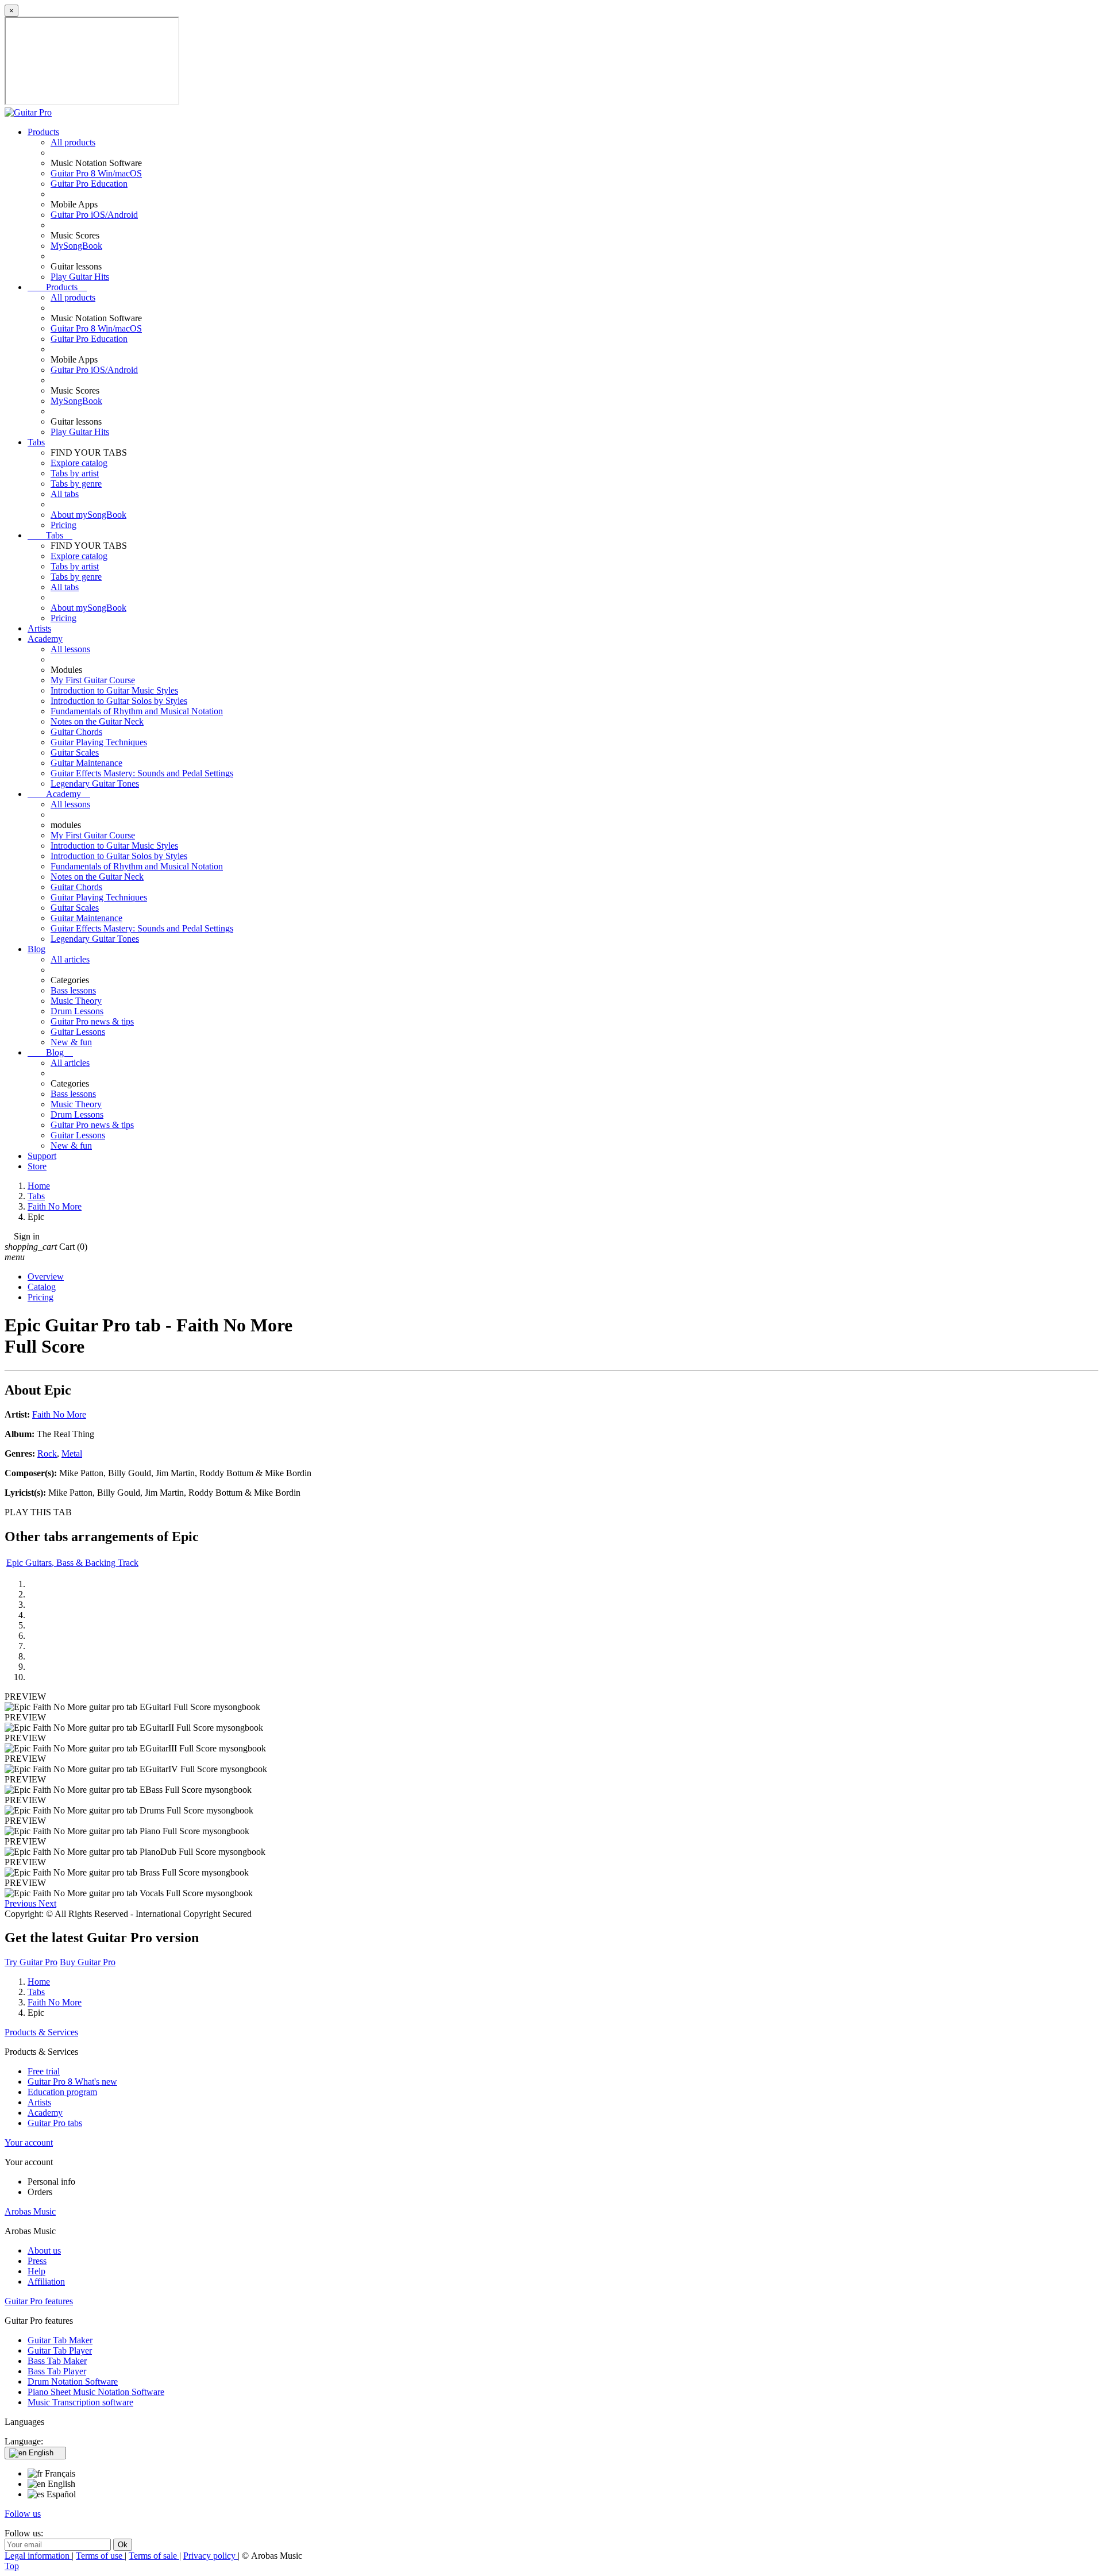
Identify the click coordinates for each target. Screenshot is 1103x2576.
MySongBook (76, 246)
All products (73, 142)
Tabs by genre (76, 484)
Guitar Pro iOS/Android (94, 215)
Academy (45, 639)
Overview (46, 1277)
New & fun (71, 1042)
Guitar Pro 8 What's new (72, 2082)
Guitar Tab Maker (60, 2340)
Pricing (63, 525)
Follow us (23, 2514)
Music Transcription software (80, 2402)
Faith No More (59, 1414)
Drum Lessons (77, 1011)
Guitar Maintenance (86, 763)
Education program (62, 2092)
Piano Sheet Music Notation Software (96, 2392)
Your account (29, 2142)
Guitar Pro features (39, 2301)
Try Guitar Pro (31, 1962)
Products (43, 132)
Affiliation (46, 2282)
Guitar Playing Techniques (99, 742)
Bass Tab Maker (57, 2361)
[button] (22, 1903)
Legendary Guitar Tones (95, 783)
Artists (39, 628)
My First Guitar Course (93, 680)
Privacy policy (211, 2556)
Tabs (36, 442)
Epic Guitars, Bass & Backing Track (72, 1563)
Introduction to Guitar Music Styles (114, 690)
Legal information (38, 2556)
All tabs (65, 494)
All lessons (70, 649)
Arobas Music (30, 2211)
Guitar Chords (76, 732)
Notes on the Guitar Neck (97, 721)
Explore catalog (79, 463)
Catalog (42, 1287)
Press (37, 2261)
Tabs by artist (75, 473)
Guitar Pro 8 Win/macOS (96, 173)
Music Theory (76, 1001)
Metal (72, 1453)
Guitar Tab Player (60, 2350)
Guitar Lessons (78, 1032)
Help (36, 2271)
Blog (36, 949)
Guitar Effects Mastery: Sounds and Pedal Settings (142, 773)
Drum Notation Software (73, 2381)
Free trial (44, 2071)
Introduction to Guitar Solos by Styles (119, 701)
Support (42, 1156)
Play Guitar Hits (80, 277)
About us (44, 2250)
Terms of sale (154, 2556)
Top (12, 2566)
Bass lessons (73, 990)
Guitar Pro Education (89, 184)
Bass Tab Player (57, 2371)
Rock (47, 1453)
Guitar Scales (75, 752)
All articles (70, 959)
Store (37, 1166)
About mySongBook (88, 515)
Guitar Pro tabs (55, 2123)
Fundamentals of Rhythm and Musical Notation (137, 711)
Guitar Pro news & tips (92, 1021)
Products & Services (41, 2032)
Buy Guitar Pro (88, 1962)
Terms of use (100, 2556)
